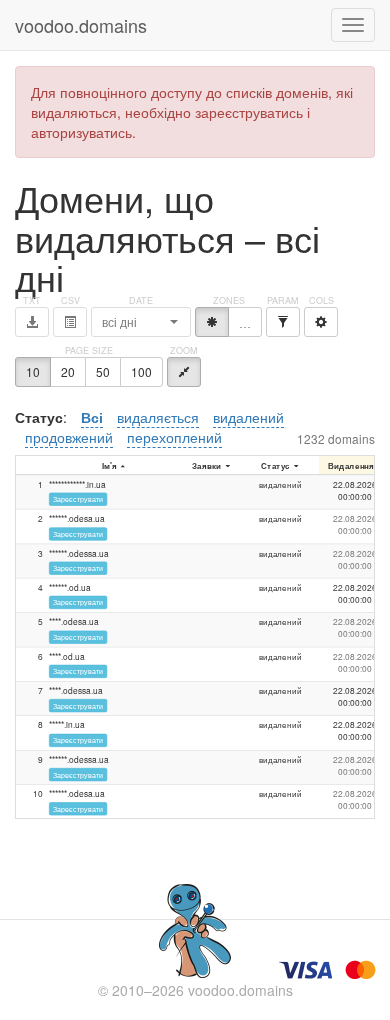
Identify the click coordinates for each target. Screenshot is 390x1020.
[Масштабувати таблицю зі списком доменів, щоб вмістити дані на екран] (184, 372)
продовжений (69, 437)
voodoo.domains (81, 25)
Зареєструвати (78, 499)
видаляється (158, 417)
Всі (92, 417)
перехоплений (174, 437)
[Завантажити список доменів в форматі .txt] (32, 322)
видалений (248, 417)
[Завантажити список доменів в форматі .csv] (70, 322)
